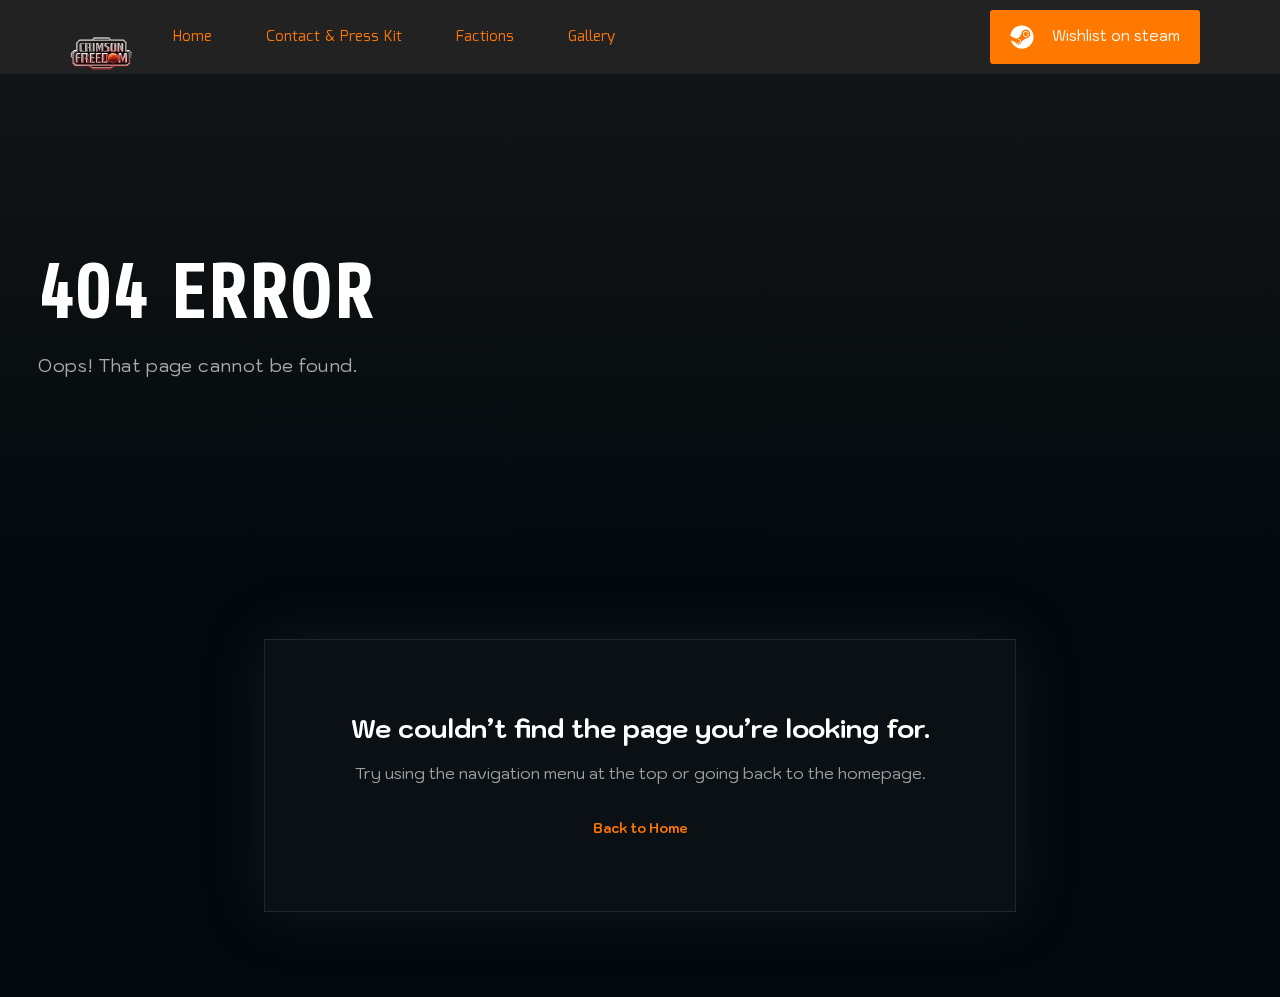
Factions (485, 37)
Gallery (591, 37)
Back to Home (640, 828)
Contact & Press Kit (334, 37)
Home (192, 37)
